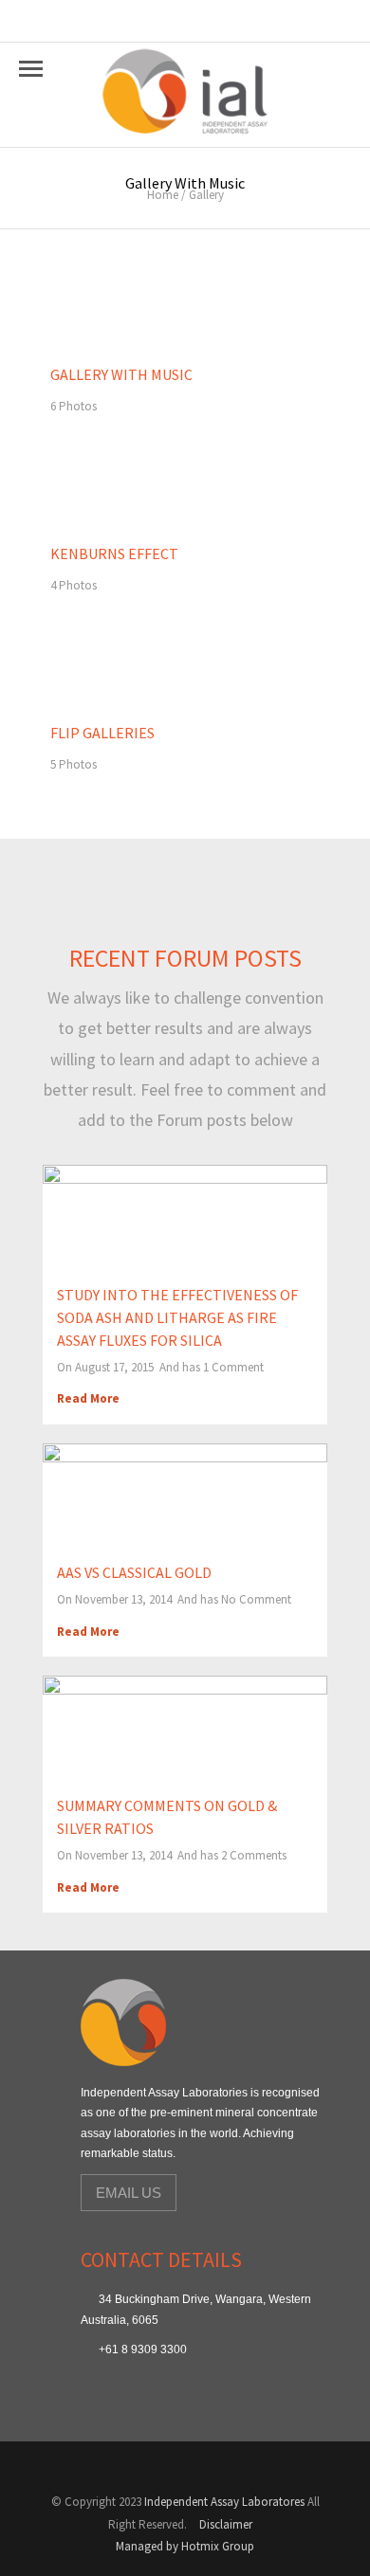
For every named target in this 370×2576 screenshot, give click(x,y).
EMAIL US (129, 2193)
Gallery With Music (121, 374)
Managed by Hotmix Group (185, 2546)
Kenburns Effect (114, 553)
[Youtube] (82, 2468)
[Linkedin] (131, 2468)
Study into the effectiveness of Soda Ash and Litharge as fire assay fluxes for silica (177, 1317)
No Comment (256, 1599)
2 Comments (254, 1855)
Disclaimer (226, 2524)
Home (163, 195)
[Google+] (106, 2468)
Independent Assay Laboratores (224, 2502)
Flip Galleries (102, 733)
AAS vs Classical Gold (134, 1572)
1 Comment (233, 1367)
